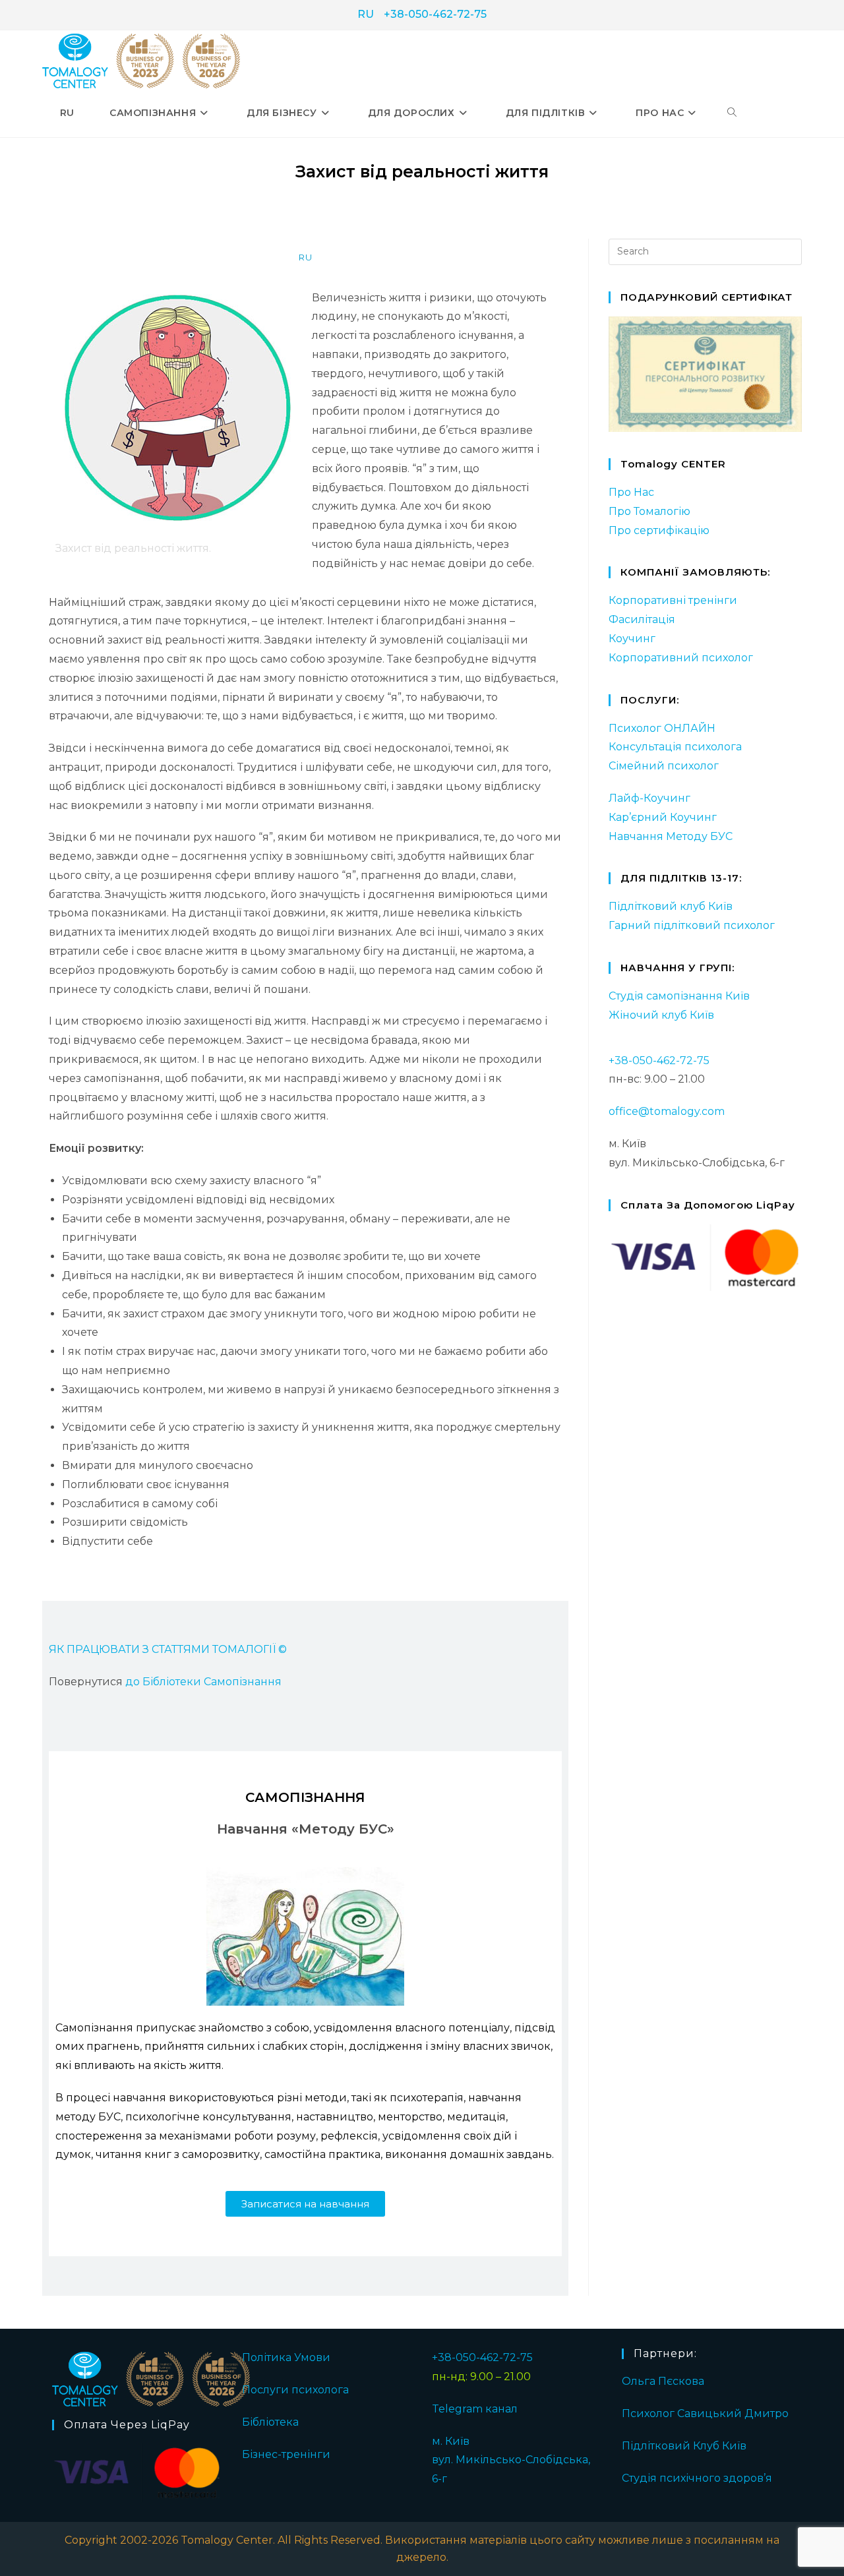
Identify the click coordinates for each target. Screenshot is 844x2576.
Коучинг (632, 639)
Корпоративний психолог (681, 658)
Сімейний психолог (664, 766)
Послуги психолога (295, 2390)
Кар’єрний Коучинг (663, 817)
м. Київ (451, 2441)
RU (366, 14)
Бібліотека (270, 2422)
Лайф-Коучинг (649, 798)
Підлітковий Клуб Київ (684, 2446)
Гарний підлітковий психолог (692, 925)
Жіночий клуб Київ (661, 1015)
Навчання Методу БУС (671, 836)
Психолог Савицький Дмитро (705, 2413)
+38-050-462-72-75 (435, 14)
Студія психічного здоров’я (697, 2478)
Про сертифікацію (659, 530)
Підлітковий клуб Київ (671, 906)
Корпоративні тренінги (673, 600)
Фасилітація (642, 619)
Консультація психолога (675, 747)
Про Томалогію (649, 511)
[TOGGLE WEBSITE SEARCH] (732, 113)
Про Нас (631, 492)
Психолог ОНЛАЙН (662, 728)
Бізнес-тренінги (286, 2454)
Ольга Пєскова (663, 2381)
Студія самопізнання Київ (679, 996)
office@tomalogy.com (667, 1111)
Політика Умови (286, 2357)
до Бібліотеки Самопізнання (203, 1682)
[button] (305, 2204)
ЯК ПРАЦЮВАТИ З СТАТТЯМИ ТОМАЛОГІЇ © (168, 1649)
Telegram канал (475, 2409)
